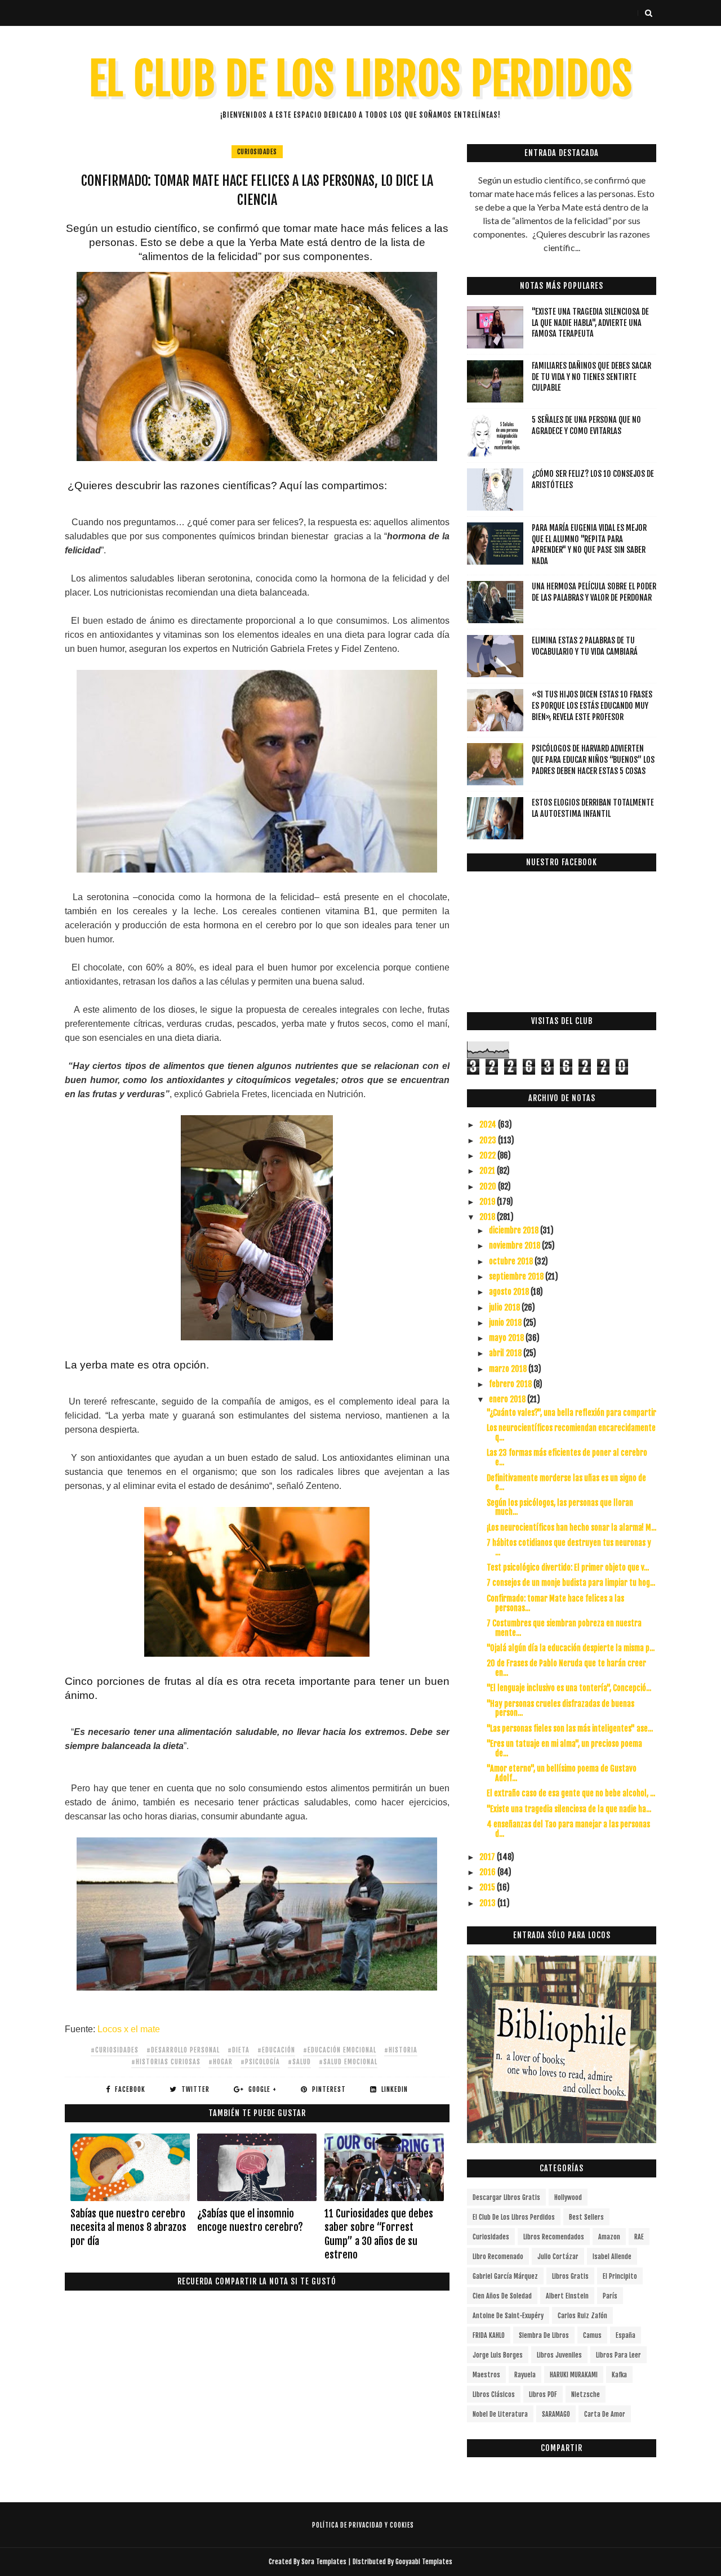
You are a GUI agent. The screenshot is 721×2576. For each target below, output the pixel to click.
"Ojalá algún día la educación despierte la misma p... (571, 1648)
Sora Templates (324, 2562)
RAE (639, 2237)
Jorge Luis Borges (498, 2355)
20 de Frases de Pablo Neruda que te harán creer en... (566, 1668)
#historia (401, 2050)
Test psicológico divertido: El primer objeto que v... (568, 1567)
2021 (488, 1171)
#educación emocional (340, 2050)
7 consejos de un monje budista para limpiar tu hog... (571, 1583)
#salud (299, 2062)
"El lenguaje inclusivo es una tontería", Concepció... (569, 1688)
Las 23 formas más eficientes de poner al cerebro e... (567, 1457)
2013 (488, 1903)
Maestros (486, 2375)
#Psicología (260, 2062)
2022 (488, 1155)
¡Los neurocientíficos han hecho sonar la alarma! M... (571, 1528)
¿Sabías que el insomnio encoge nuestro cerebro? (250, 2220)
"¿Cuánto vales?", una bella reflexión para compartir (571, 1413)
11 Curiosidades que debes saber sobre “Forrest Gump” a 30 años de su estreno (379, 2234)
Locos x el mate (128, 2029)
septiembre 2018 (517, 1276)
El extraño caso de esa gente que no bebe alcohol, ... (571, 1793)
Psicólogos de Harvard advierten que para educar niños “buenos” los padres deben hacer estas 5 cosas (593, 759)
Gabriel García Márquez (505, 2276)
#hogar (221, 2062)
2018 (488, 1217)
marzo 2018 (509, 1369)
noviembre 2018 (515, 1245)
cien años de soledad (502, 2296)
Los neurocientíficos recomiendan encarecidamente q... (571, 1433)
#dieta (239, 2050)
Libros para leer (618, 2355)
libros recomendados (554, 2237)
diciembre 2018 (515, 1230)
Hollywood (568, 2197)
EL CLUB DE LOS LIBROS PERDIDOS (361, 79)
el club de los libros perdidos (514, 2217)
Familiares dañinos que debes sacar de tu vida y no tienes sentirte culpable (591, 377)
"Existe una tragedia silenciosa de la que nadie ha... (569, 1809)
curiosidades (257, 152)
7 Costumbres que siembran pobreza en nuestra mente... (564, 1628)
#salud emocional (348, 2062)
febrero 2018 (511, 1384)
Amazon (609, 2237)
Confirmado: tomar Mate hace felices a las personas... (555, 1603)
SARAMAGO (556, 2414)
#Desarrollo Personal (183, 2050)
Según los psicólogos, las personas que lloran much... (560, 1508)
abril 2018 (506, 1353)
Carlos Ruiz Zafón (582, 2316)
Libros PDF (543, 2394)
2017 (488, 1857)
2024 (489, 1124)
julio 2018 (505, 1307)
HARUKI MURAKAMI (574, 2375)
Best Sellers (586, 2217)
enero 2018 (508, 1399)
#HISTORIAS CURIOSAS (166, 2062)
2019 (488, 1202)
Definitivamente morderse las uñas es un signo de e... (566, 1483)
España (626, 2335)
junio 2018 (506, 1323)
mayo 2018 (507, 1338)
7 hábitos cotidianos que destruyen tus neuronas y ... (569, 1548)
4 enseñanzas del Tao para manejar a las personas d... (568, 1829)
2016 (488, 1872)
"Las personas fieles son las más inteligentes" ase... (570, 1728)
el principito (620, 2276)
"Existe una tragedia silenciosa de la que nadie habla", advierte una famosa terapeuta (590, 323)
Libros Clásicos (494, 2394)
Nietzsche (586, 2394)
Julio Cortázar (558, 2257)
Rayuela (525, 2375)
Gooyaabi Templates (424, 2562)
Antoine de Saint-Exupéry (508, 2316)
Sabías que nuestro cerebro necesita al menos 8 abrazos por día (128, 2227)
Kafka (619, 2375)
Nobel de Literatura (500, 2414)
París (610, 2296)
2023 (489, 1140)
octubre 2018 (512, 1261)
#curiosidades (115, 2050)
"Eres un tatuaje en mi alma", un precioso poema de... (564, 1748)
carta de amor (605, 2414)
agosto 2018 (510, 1292)
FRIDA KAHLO (489, 2335)
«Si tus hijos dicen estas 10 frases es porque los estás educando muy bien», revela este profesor (592, 705)
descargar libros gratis (506, 2197)
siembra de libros (544, 2335)
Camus (592, 2335)
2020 (489, 1186)
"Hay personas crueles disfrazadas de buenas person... (560, 1709)
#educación (276, 2050)
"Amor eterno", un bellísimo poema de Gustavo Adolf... (562, 1773)
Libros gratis (570, 2276)
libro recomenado (498, 2257)
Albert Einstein (567, 2296)
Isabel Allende (612, 2257)
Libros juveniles (559, 2355)
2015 (488, 1887)
